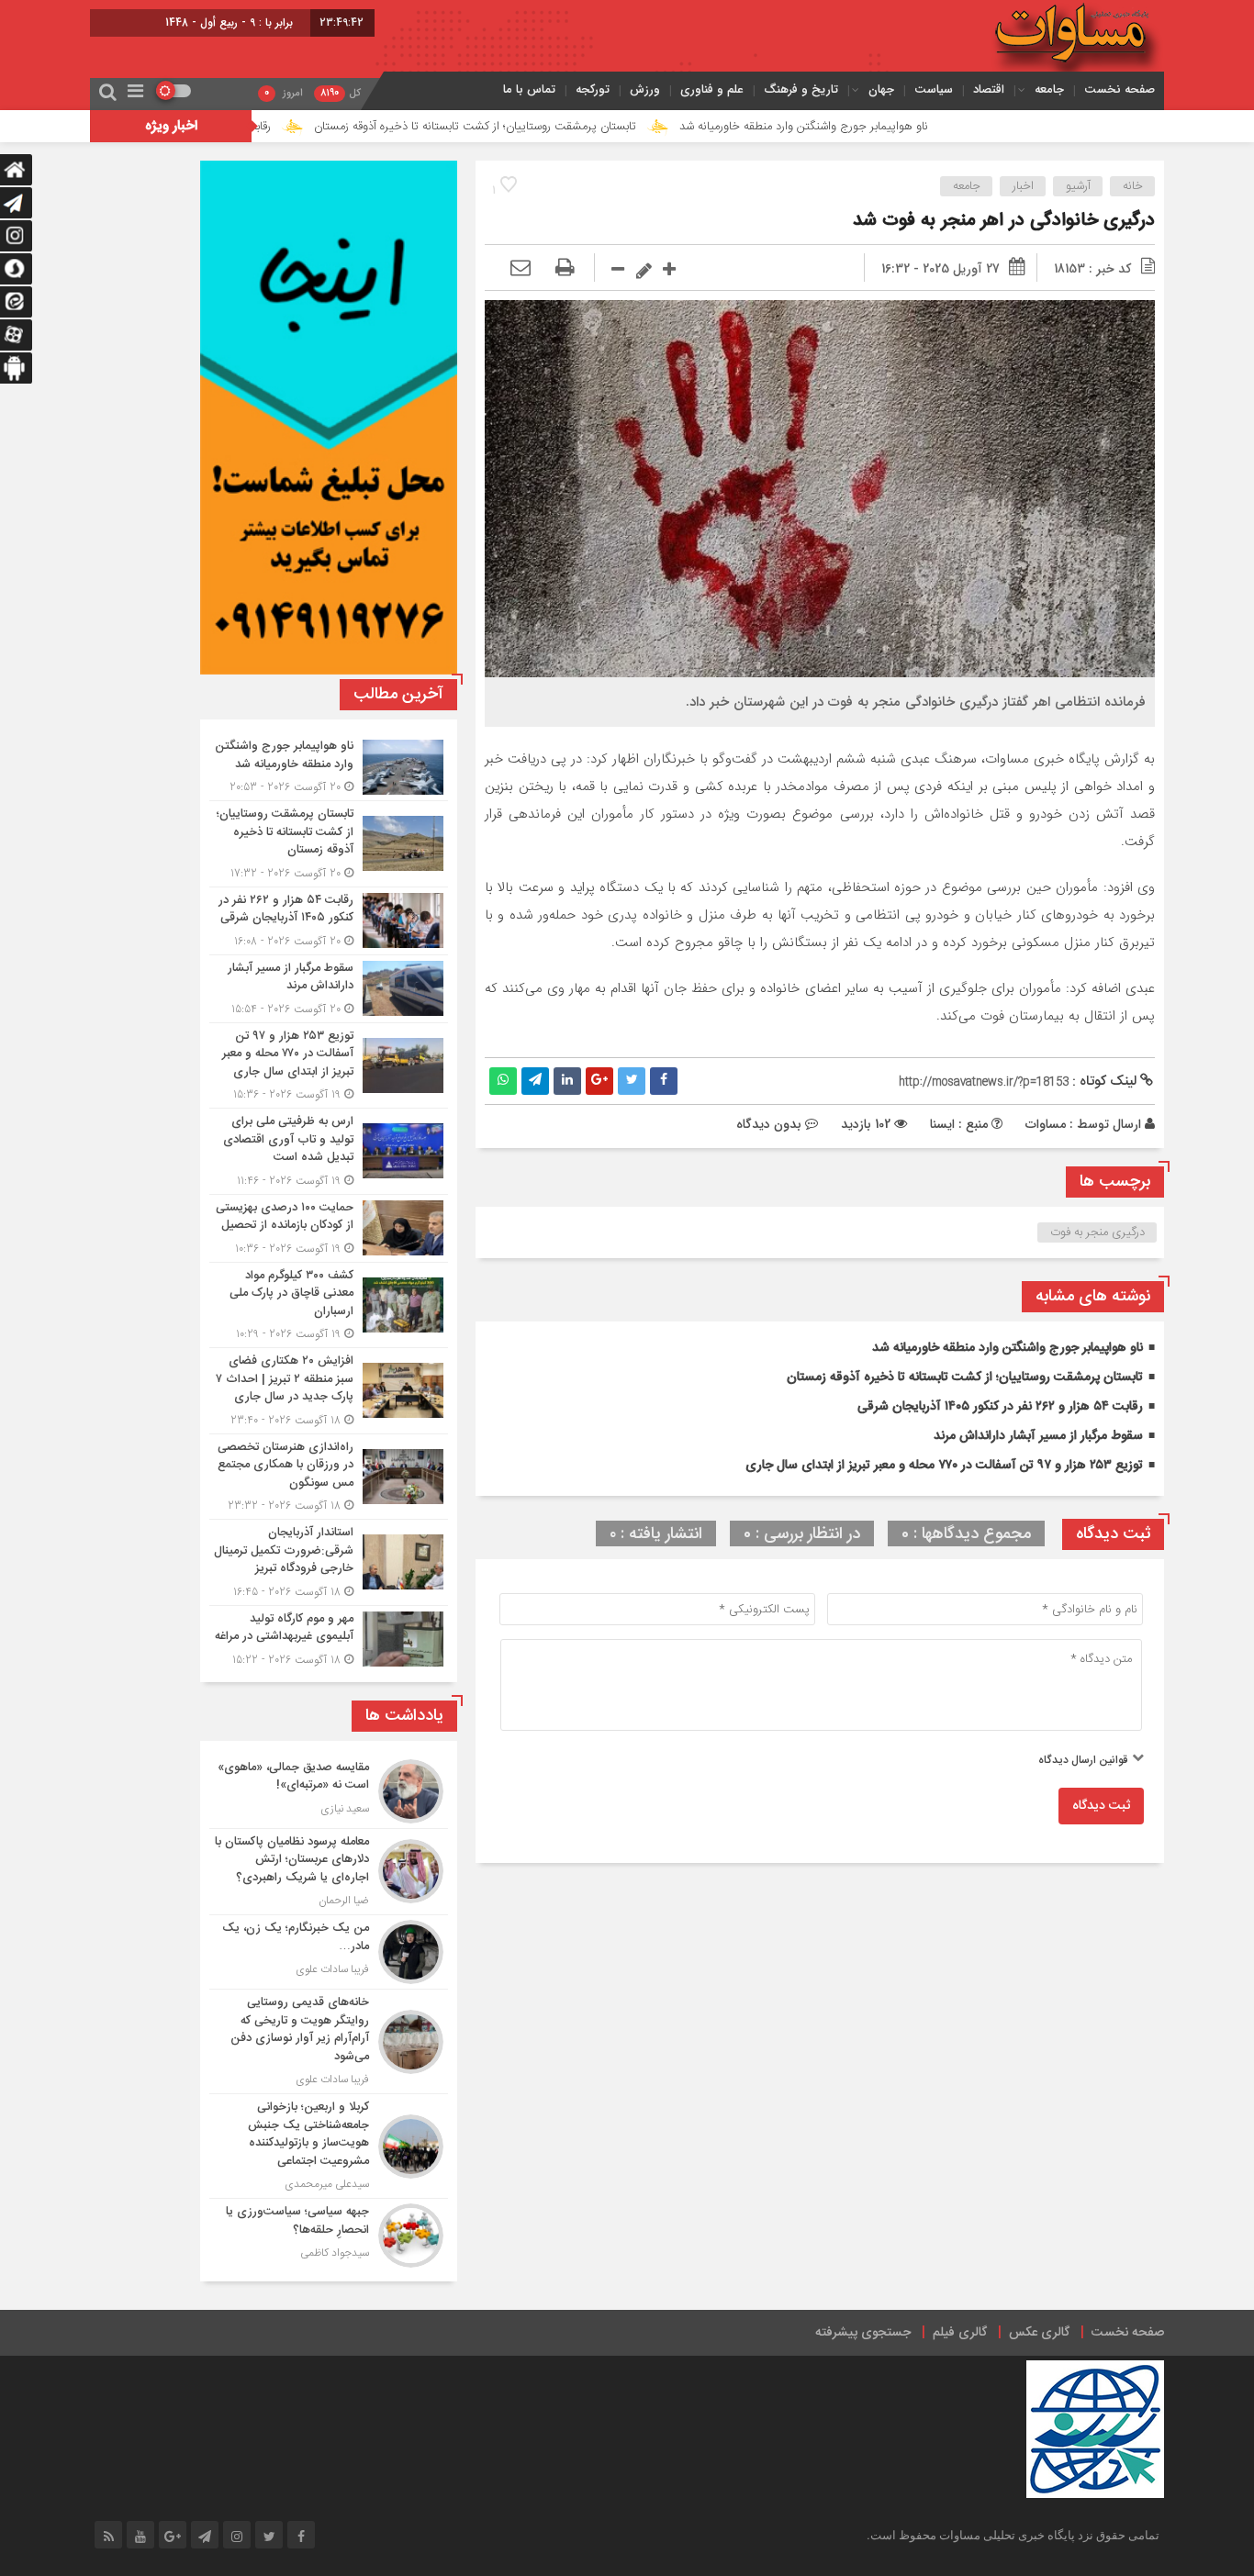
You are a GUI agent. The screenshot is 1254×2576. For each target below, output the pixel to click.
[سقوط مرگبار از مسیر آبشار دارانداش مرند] (329, 989)
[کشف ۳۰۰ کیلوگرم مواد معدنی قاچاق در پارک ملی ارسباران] (329, 1305)
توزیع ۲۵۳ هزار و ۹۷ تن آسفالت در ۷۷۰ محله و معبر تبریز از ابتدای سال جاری (944, 1466)
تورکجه (593, 89)
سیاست (934, 89)
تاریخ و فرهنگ (801, 89)
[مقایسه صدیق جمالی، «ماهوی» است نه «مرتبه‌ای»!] (329, 1791)
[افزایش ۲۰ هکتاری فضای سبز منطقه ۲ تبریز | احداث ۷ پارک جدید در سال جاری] (329, 1391)
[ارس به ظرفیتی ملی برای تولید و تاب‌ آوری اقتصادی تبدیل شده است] (329, 1151)
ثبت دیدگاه (1101, 1806)
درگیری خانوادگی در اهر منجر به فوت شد (1004, 221)
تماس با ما (529, 89)
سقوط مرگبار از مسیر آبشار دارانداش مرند (1038, 1436)
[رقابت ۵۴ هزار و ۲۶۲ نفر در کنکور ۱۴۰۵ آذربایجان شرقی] (329, 921)
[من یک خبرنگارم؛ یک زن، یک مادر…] (329, 1952)
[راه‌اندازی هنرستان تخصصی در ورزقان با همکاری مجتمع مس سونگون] (329, 1477)
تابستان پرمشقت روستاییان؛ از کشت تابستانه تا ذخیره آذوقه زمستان (577, 127)
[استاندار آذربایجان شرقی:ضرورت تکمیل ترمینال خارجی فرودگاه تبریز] (329, 1562)
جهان (881, 89)
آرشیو (1078, 186)
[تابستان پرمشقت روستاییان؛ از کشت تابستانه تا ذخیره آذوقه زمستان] (329, 844)
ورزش (645, 89)
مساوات (1046, 1124)
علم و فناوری (712, 89)
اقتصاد (989, 89)
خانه (1133, 186)
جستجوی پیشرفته (863, 2333)
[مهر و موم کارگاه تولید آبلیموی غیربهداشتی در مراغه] (329, 1637)
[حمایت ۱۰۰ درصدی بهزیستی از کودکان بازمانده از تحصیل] (329, 1228)
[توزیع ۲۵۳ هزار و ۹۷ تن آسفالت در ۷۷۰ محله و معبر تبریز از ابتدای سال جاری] (329, 1066)
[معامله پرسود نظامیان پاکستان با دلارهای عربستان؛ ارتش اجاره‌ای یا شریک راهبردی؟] (329, 1872)
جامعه (1049, 89)
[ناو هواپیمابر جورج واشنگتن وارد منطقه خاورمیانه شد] (329, 767)
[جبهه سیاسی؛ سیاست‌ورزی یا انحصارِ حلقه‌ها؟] (329, 2233)
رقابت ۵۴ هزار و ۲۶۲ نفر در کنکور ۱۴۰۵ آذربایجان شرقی (1000, 1407)
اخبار (1023, 186)
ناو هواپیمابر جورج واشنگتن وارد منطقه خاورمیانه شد (906, 127)
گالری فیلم (960, 2333)
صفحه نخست (1120, 89)
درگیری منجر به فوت (1097, 1232)
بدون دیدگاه (769, 1124)
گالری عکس (1039, 2333)
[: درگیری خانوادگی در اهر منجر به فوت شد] (521, 269)
